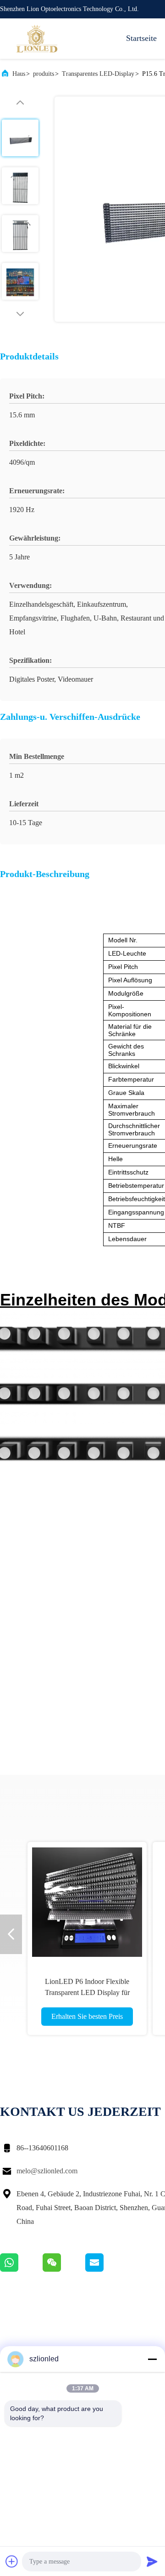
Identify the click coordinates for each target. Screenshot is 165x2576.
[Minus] (152, 2359)
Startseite (141, 38)
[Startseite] (37, 39)
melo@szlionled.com (47, 2171)
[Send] (152, 2561)
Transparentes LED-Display (98, 74)
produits (44, 74)
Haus (19, 74)
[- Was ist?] (21, 2269)
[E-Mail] (106, 2269)
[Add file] (12, 2561)
